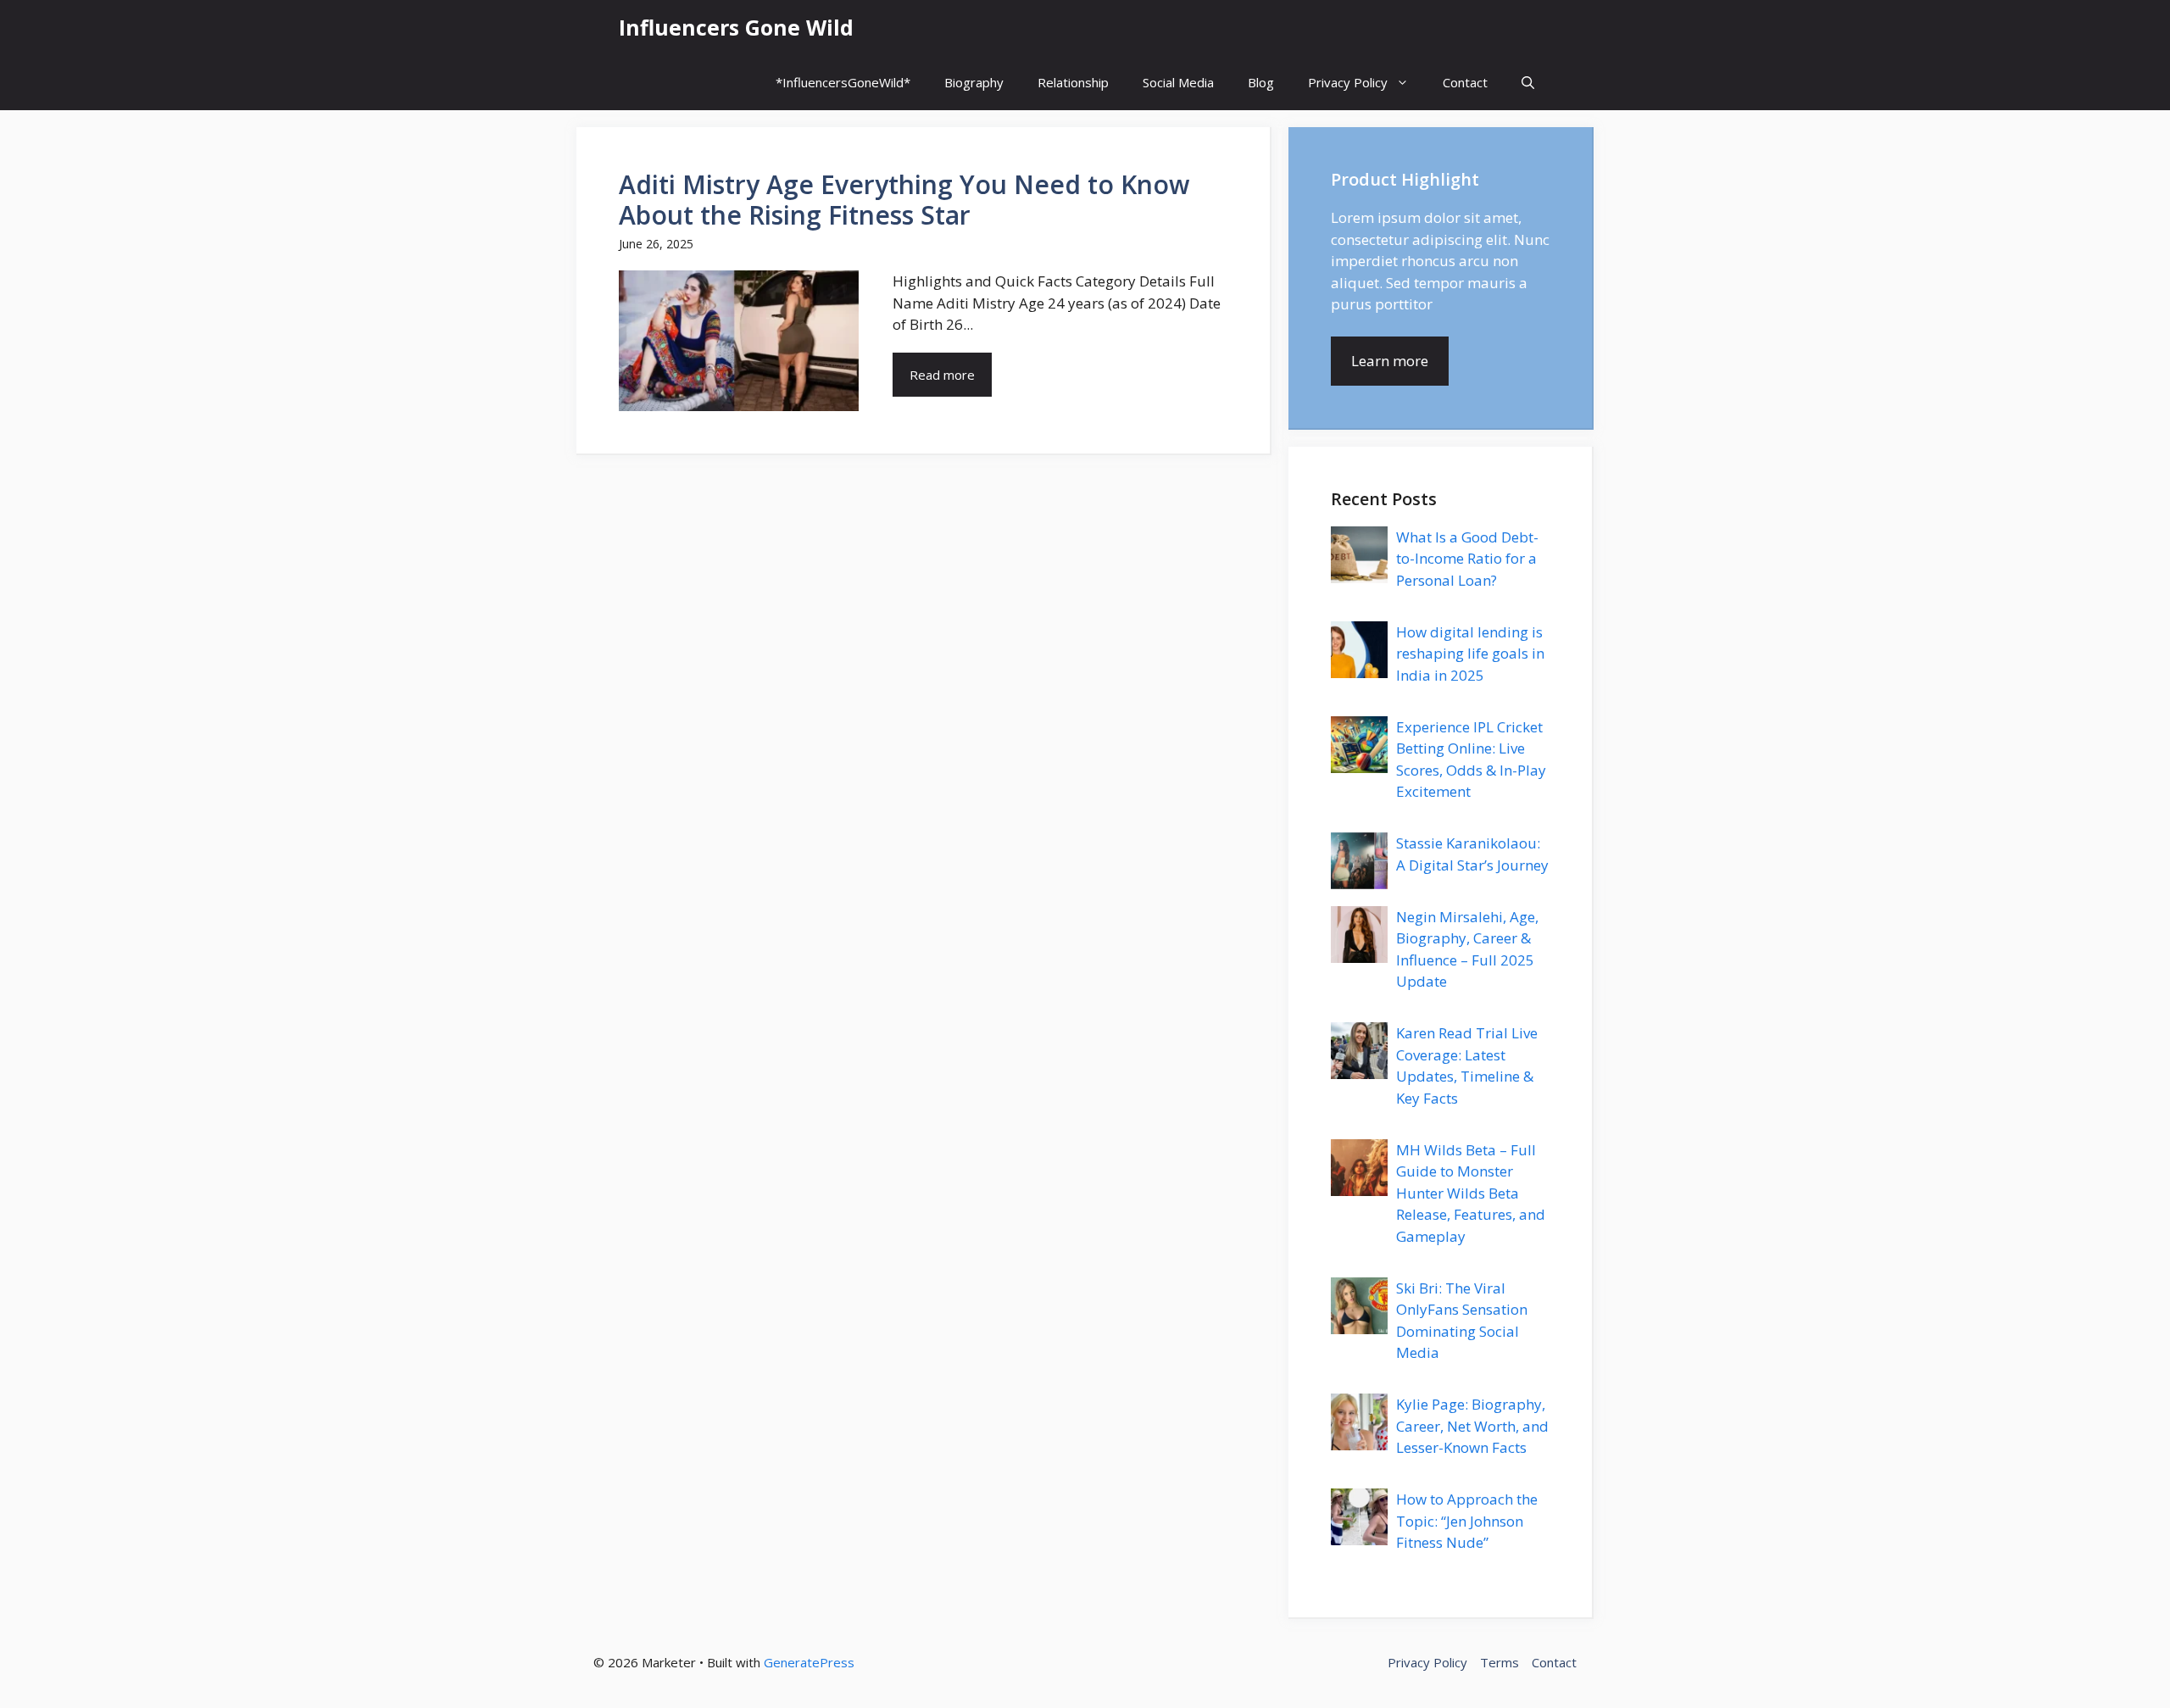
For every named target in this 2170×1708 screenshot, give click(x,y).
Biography (974, 82)
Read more (942, 375)
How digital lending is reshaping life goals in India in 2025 (1470, 654)
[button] (1528, 83)
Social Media (1178, 82)
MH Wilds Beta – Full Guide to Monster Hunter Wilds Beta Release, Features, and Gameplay (1471, 1193)
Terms (1500, 1662)
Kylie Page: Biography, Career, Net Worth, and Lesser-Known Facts (1472, 1426)
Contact (1465, 82)
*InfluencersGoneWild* (843, 82)
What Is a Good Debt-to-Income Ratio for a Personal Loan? (1467, 559)
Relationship (1073, 82)
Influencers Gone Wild (736, 27)
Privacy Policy (1348, 82)
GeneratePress (809, 1662)
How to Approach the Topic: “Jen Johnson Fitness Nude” (1467, 1521)
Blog (1261, 82)
